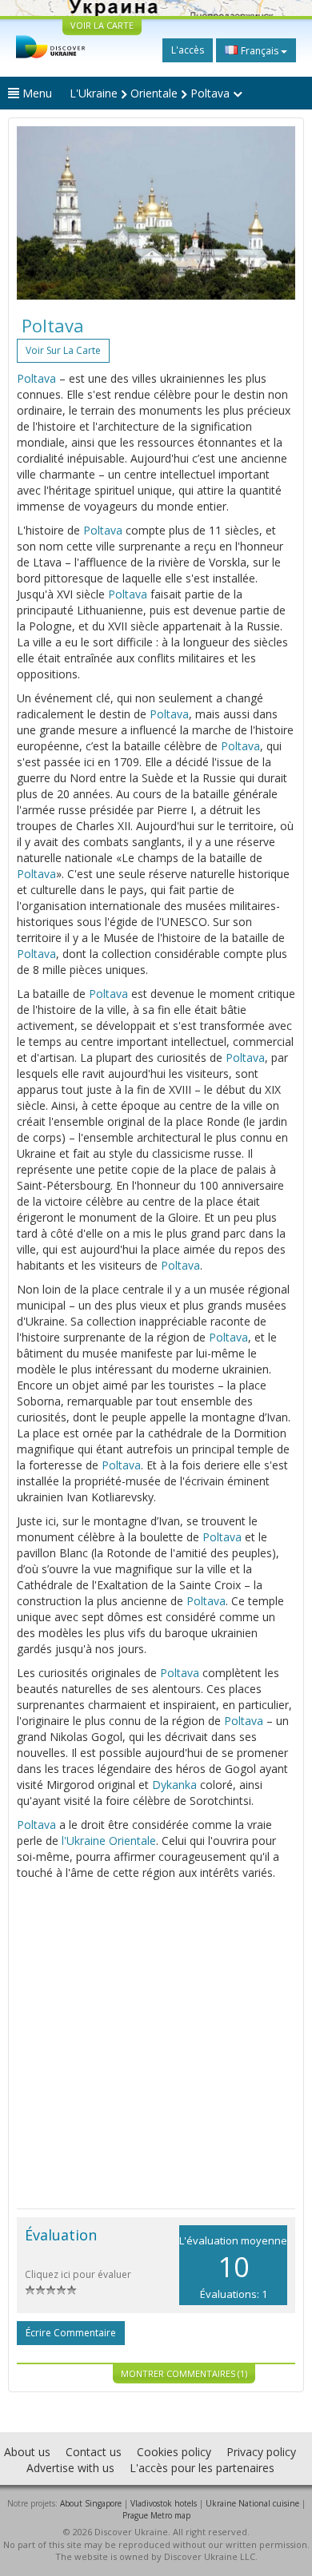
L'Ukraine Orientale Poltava (151, 93)
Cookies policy (174, 2452)
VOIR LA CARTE (102, 25)
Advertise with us (70, 2468)
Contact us (94, 2452)
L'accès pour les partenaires (202, 2468)
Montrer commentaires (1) (184, 2373)
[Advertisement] (156, 2045)
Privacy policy (261, 2452)
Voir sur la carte (63, 350)
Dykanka (174, 1785)
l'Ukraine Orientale (109, 1841)
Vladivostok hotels (164, 2503)
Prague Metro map (156, 2515)
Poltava (36, 378)
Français (260, 51)
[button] (38, 213)
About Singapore (91, 2503)
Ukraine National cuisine (252, 2503)
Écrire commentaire (71, 2333)
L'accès (188, 50)
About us (27, 2452)
